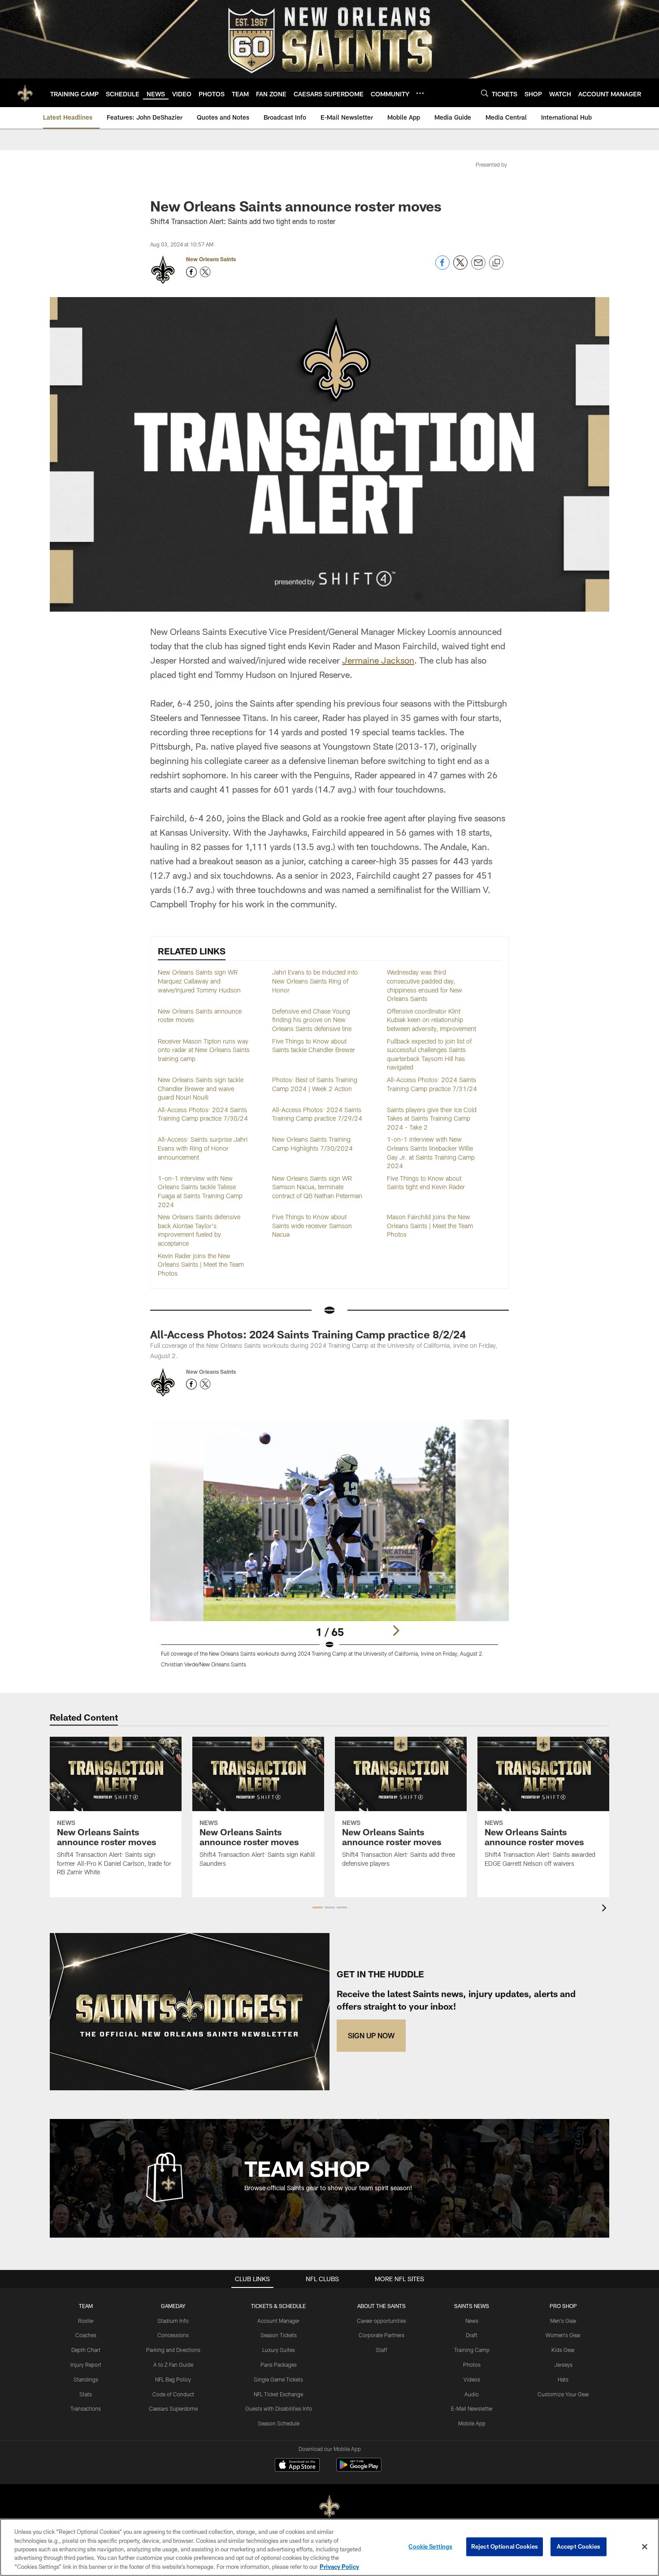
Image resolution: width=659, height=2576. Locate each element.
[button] (318, 1907)
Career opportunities (382, 2321)
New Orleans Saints (211, 259)
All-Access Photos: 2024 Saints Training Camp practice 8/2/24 (308, 1334)
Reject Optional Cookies (505, 2546)
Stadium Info (173, 2321)
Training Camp (472, 2350)
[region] (329, 2547)
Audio (472, 2394)
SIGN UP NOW (371, 2035)
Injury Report (86, 2365)
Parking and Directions (173, 2350)
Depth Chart (86, 2350)
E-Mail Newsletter (472, 2408)
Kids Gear (563, 2350)
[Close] (645, 2547)
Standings (86, 2379)
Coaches (86, 2335)
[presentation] (606, 1909)
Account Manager (278, 2321)
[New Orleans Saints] (329, 2507)
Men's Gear (563, 2321)
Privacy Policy (339, 2567)
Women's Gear (563, 2335)
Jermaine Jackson (378, 660)
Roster (86, 2321)
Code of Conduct (173, 2394)
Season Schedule (279, 2423)
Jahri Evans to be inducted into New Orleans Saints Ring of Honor (315, 981)
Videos (472, 2379)
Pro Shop (563, 2306)
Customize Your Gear (563, 2394)
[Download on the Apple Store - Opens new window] (297, 2466)
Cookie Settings (430, 2546)
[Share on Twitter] (460, 267)
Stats (86, 2394)
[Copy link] (496, 263)
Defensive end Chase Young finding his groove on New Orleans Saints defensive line (312, 1020)
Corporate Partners (382, 2335)
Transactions (86, 2408)
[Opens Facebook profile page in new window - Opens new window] (191, 272)
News (472, 2321)
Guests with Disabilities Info (279, 2408)
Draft (472, 2335)
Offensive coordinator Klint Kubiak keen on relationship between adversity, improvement (431, 1020)
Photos (472, 2365)
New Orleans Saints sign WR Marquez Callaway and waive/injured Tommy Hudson (199, 981)
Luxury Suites (279, 2350)
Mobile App (472, 2423)
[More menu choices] (420, 93)
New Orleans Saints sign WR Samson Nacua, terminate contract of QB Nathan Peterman (317, 1187)
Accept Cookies (579, 2546)
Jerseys (563, 2365)
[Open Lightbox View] (329, 1549)
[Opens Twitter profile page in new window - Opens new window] (205, 272)
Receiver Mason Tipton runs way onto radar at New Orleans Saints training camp (204, 1050)
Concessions (173, 2335)
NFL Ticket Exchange (278, 2394)
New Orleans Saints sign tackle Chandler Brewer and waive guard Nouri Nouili (201, 1088)
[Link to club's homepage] (25, 93)
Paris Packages (279, 2365)
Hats (563, 2379)
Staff (382, 2350)
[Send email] (478, 267)
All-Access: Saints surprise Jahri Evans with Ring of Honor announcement (203, 1148)
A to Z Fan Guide (173, 2365)
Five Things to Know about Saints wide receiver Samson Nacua (312, 1225)
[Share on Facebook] (442, 267)
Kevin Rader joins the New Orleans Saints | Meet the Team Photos (201, 1264)
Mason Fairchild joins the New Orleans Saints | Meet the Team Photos (430, 1225)
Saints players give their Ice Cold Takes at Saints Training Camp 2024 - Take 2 (432, 1118)
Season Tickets (279, 2335)
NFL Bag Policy (173, 2379)
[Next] (396, 1631)
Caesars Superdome (173, 2408)
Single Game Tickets (278, 2379)
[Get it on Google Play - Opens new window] (359, 2469)
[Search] (485, 93)
